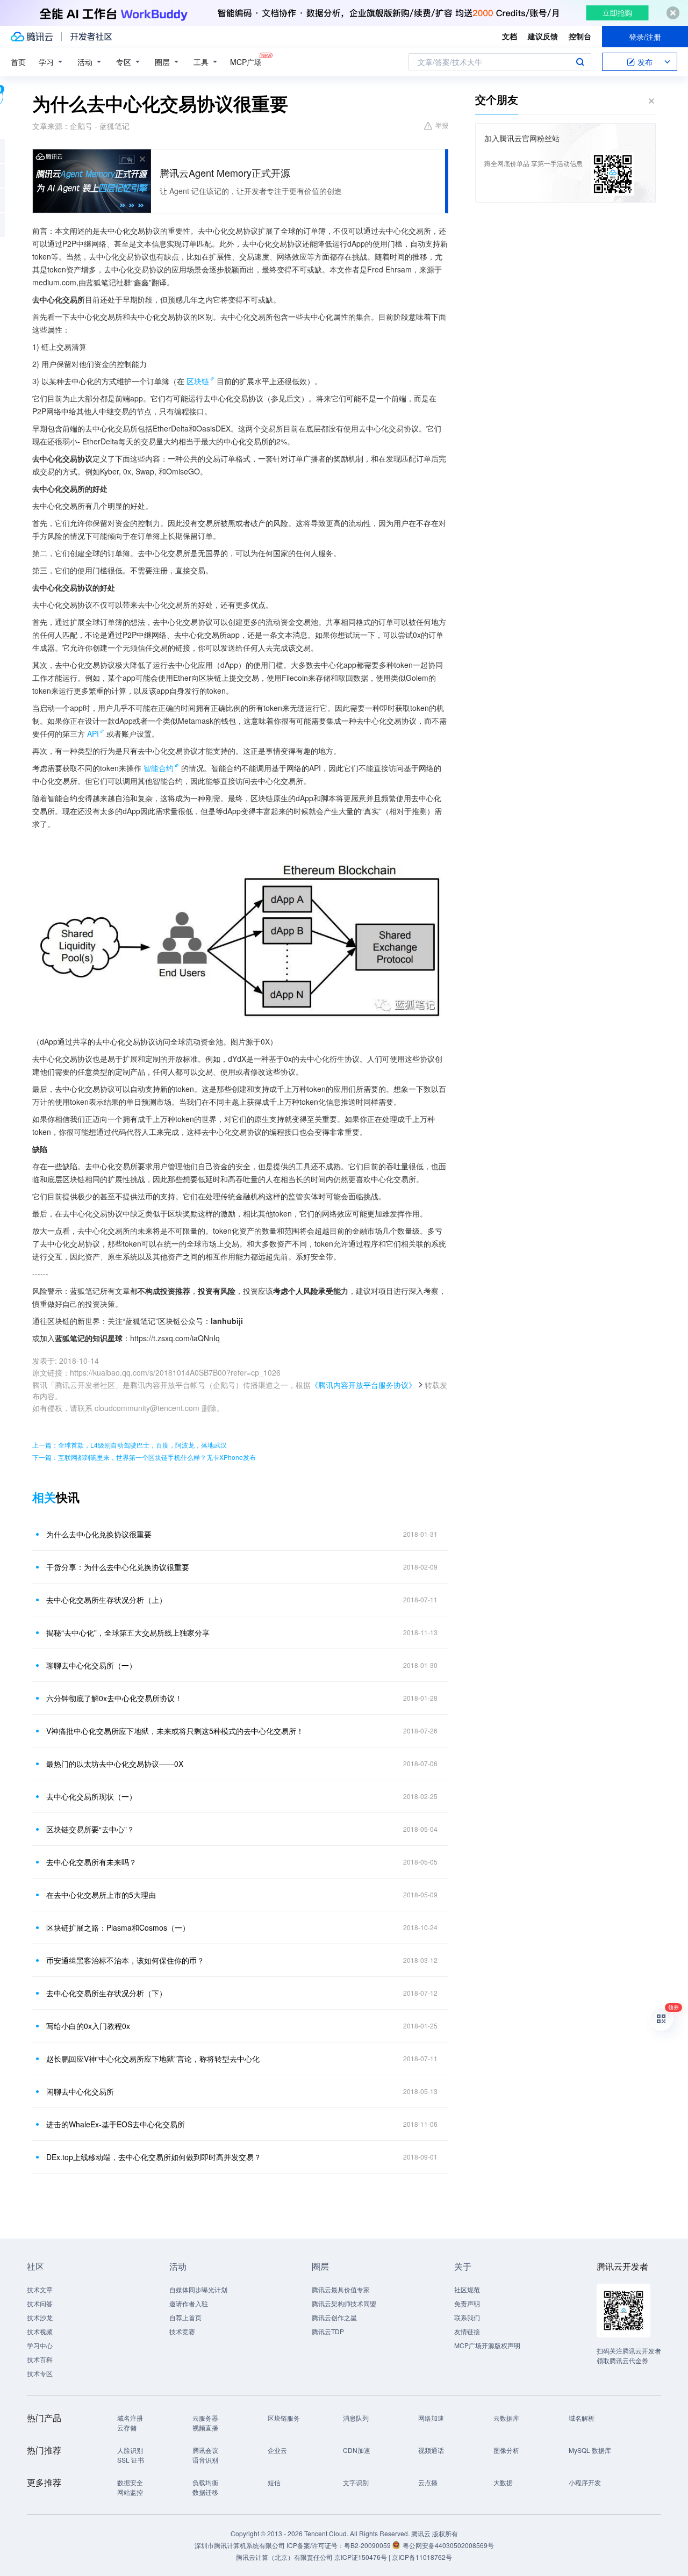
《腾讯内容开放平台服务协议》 (363, 1385)
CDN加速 (357, 2450)
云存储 (127, 2427)
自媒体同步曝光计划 (198, 2289)
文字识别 (356, 2482)
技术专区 (40, 2373)
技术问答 (40, 2303)
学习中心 (40, 2345)
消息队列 (356, 2418)
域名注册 (130, 2418)
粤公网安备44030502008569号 (448, 2545)
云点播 (428, 2482)
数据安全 (130, 2482)
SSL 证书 (131, 2460)
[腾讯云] (32, 37)
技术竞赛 (182, 2331)
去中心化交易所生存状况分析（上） (106, 1600)
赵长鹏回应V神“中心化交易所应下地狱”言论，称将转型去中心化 (153, 2059)
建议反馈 (543, 36)
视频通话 (431, 2450)
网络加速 (431, 2418)
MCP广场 (246, 62)
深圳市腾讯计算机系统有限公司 (240, 2545)
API (93, 733)
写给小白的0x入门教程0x (88, 2026)
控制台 (580, 36)
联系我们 (467, 2317)
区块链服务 (284, 2418)
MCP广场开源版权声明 (487, 2345)
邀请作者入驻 (189, 2303)
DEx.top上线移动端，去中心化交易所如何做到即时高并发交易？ (154, 2157)
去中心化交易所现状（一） (91, 1796)
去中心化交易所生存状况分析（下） (106, 1993)
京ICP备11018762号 (422, 2557)
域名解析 (582, 2418)
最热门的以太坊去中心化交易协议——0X (115, 1764)
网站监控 (130, 2492)
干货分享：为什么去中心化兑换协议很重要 (118, 1567)
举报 (442, 125)
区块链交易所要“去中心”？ (90, 1829)
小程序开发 (585, 2482)
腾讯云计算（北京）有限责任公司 (284, 2557)
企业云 (277, 2450)
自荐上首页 (185, 2317)
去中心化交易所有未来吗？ (91, 1862)
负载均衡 (205, 2482)
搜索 (580, 62)
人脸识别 (130, 2450)
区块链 (198, 381)
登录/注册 (645, 37)
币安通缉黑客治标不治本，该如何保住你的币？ (125, 1960)
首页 (18, 62)
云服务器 (205, 2418)
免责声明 (467, 2303)
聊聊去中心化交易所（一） (91, 1665)
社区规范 (467, 2289)
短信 (274, 2482)
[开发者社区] (91, 37)
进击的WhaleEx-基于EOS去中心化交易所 (116, 2124)
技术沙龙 (40, 2317)
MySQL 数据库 (590, 2450)
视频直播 (205, 2427)
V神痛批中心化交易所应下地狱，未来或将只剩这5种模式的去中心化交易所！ (175, 1731)
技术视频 (40, 2331)
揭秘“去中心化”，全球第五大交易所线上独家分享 (128, 1632)
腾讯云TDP (328, 2331)
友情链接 (467, 2331)
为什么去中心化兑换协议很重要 (99, 1534)
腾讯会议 (205, 2450)
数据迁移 (205, 2492)
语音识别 (205, 2460)
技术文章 (40, 2289)
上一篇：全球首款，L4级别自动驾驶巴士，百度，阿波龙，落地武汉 (130, 1445)
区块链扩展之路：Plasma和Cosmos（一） (118, 1927)
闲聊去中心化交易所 (80, 2091)
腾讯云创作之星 (334, 2317)
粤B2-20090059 (368, 2545)
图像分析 (506, 2450)
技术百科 (40, 2359)
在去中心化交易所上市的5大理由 (101, 1895)
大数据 (503, 2482)
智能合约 (159, 768)
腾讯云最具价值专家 (341, 2289)
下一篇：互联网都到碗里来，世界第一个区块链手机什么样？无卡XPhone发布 (144, 1457)
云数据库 (506, 2418)
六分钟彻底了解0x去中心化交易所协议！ (114, 1698)
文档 (510, 36)
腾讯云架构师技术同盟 (344, 2303)
